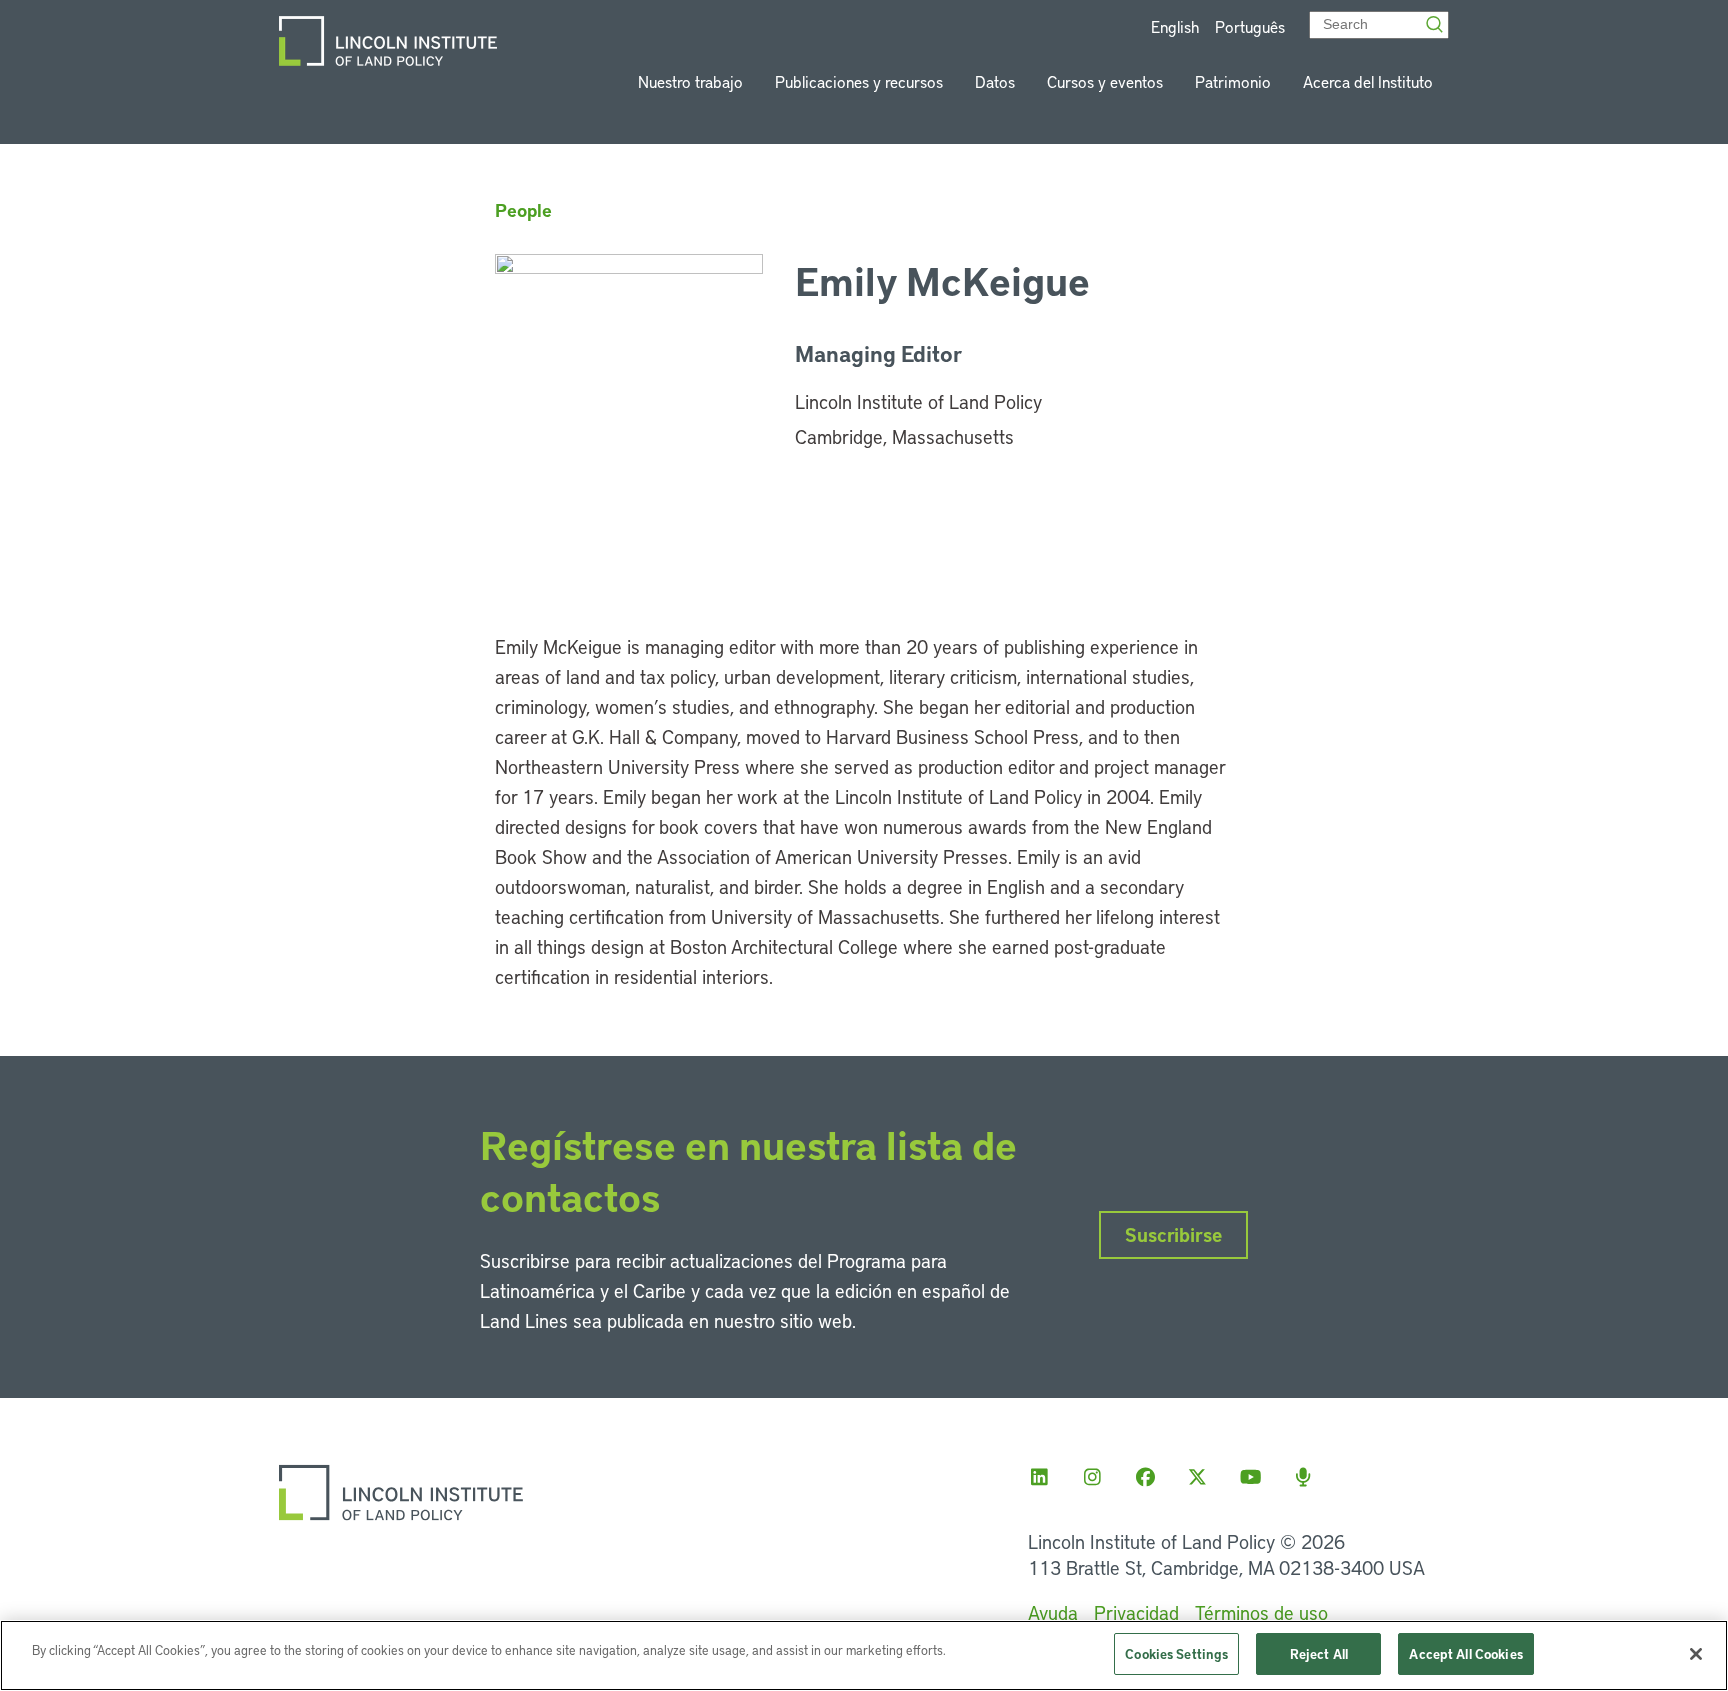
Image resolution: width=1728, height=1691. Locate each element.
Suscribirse (1173, 1234)
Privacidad (1136, 1612)
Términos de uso (1261, 1612)
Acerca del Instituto (1368, 81)
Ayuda (1053, 1612)
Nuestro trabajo (690, 81)
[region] (864, 1655)
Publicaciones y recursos (859, 81)
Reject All (1319, 1653)
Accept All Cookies (1465, 1653)
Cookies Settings (1176, 1653)
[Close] (1696, 1654)
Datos (995, 81)
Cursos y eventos (1105, 81)
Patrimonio (1233, 81)
